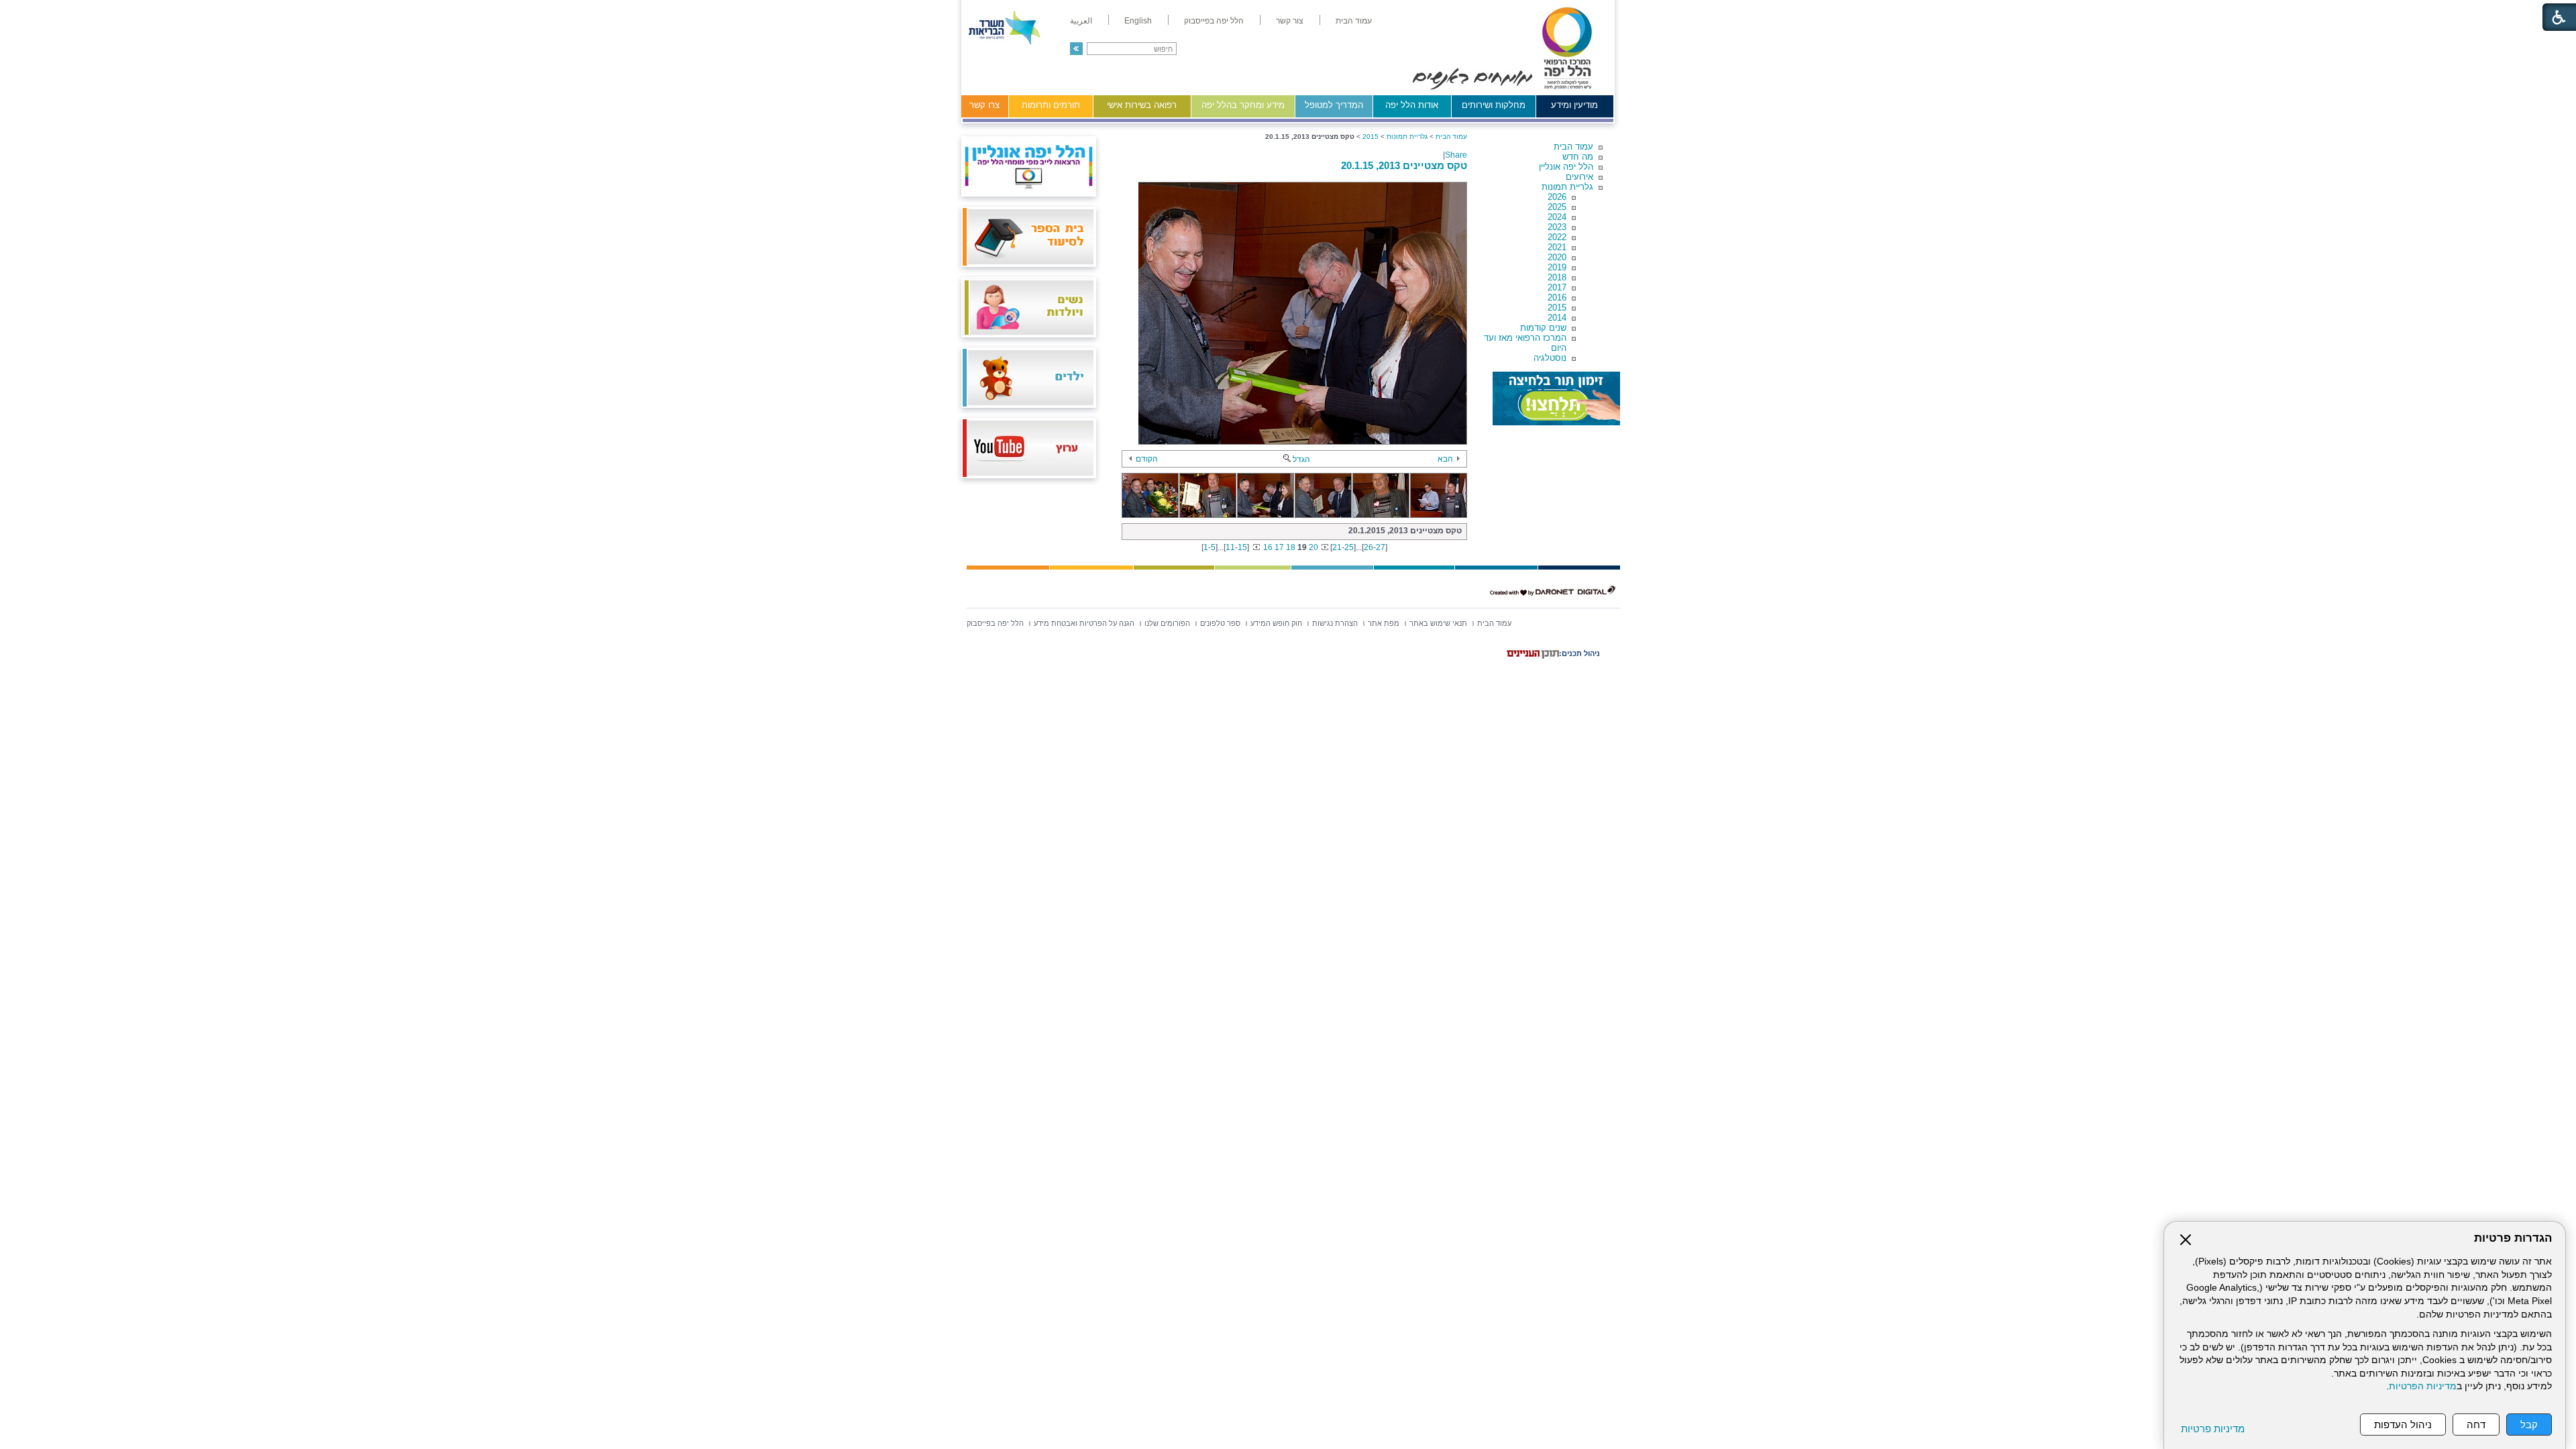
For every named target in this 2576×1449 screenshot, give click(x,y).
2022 (1557, 237)
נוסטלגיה (1550, 358)
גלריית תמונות (1567, 187)
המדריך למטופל (1334, 105)
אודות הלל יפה (1412, 105)
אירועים (1579, 177)
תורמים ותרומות (1051, 105)
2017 (1557, 287)
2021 (1557, 247)
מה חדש (1578, 157)
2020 (1557, 257)
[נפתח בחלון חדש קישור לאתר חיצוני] (1556, 398)
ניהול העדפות (2403, 1425)
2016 (1557, 298)
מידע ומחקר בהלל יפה (1243, 105)
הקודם (1147, 459)
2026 (1557, 197)
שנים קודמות (1543, 328)
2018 (1557, 277)
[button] (1076, 49)
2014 (1557, 318)
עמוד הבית (1573, 147)
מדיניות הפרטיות (2423, 1386)
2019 (1557, 267)
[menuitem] (1354, 21)
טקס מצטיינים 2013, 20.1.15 (1404, 165)
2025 (1557, 207)
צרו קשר (984, 105)
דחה (2476, 1425)
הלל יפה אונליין (1566, 167)
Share (1456, 155)
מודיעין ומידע (1574, 105)
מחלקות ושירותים (1494, 105)
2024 (1557, 217)
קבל (2529, 1425)
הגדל (1301, 460)
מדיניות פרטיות (2213, 1429)
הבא (1445, 459)
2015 (1557, 308)
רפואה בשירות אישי (1142, 105)
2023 (1557, 227)
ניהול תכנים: (1579, 653)
